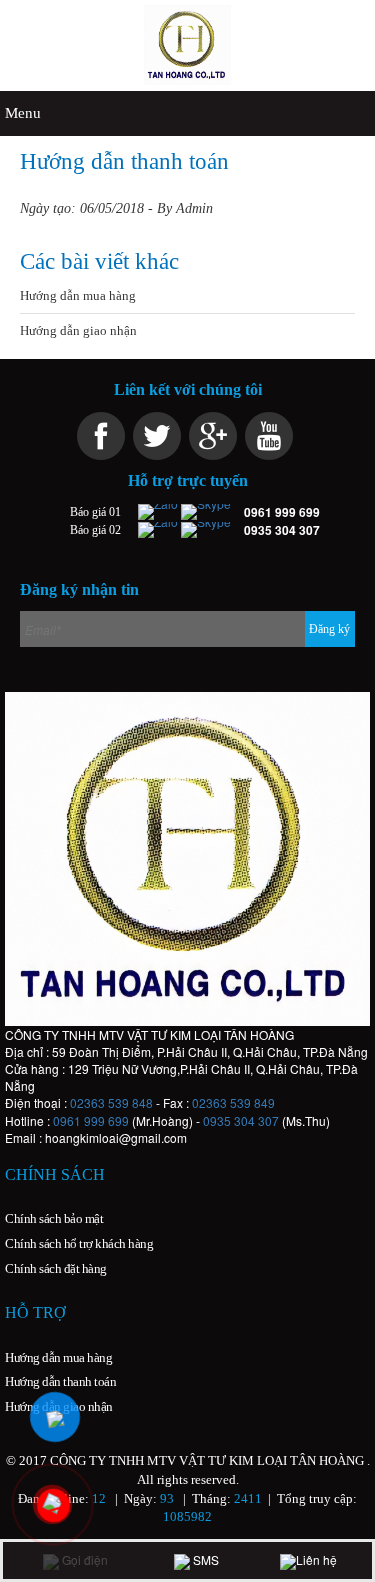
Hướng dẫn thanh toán (60, 1381)
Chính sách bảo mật (54, 1218)
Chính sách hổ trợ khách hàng (79, 1243)
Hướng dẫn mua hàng (78, 295)
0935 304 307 (241, 1120)
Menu (23, 113)
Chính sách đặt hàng (56, 1268)
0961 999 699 (91, 1120)
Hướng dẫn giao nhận (78, 330)
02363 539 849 (233, 1102)
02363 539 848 (111, 1102)
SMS (204, 1559)
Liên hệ (316, 1559)
